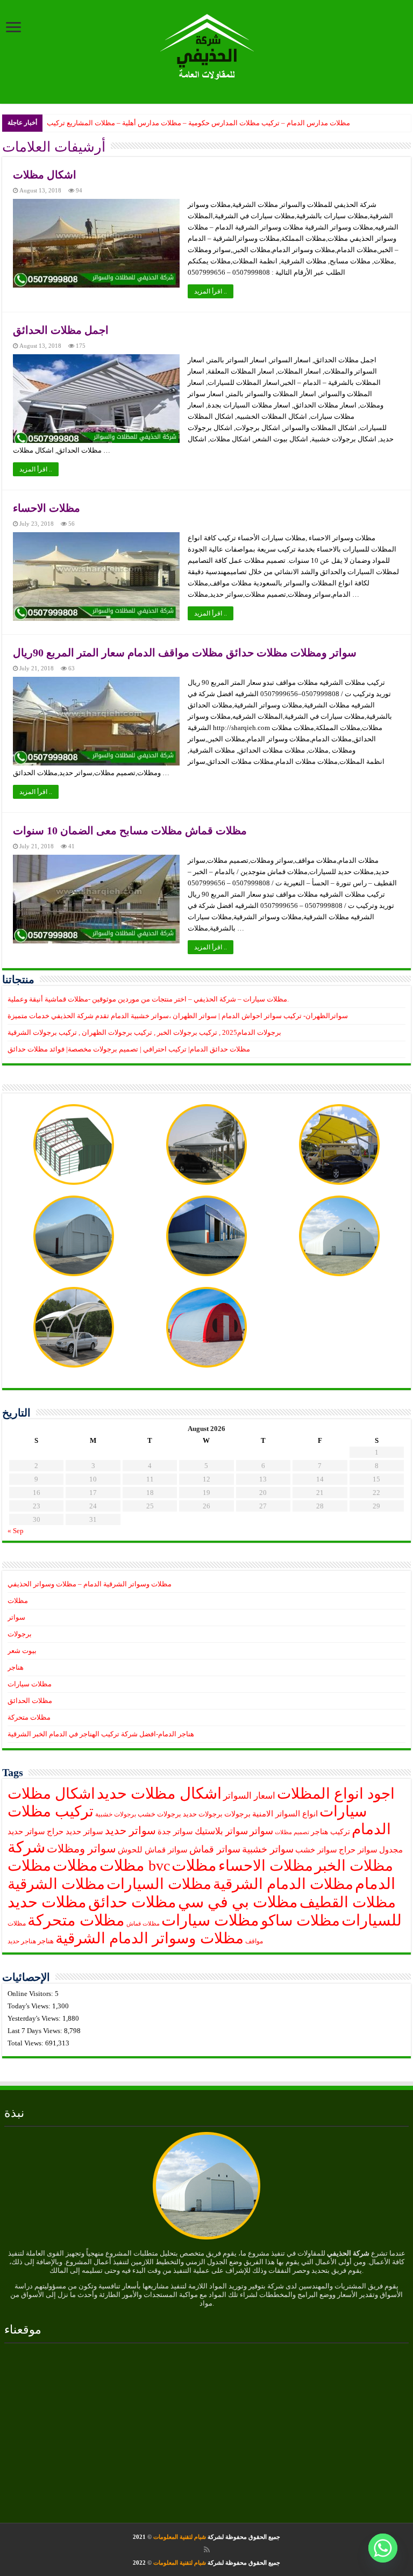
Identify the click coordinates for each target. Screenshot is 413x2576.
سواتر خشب (316, 1850)
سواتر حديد (130, 1830)
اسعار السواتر (249, 1796)
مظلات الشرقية (56, 1884)
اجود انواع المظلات (336, 1794)
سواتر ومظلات (81, 1849)
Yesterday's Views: (35, 2018)
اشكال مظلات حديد (159, 1793)
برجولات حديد (203, 1814)
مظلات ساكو (300, 1920)
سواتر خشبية (268, 1849)
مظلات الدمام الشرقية (283, 1884)
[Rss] (207, 2550)
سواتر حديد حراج (75, 1831)
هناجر (16, 1667)
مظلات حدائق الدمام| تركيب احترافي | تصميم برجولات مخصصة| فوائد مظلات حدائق (129, 1049)
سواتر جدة (175, 1831)
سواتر (16, 1617)
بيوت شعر (22, 1651)
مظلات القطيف (348, 1902)
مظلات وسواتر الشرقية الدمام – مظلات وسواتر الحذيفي (90, 1584)
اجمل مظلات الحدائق (61, 330)
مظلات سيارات (30, 1684)
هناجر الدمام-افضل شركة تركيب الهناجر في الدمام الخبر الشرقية (101, 1734)
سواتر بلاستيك (221, 1831)
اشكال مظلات (45, 175)
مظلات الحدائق (30, 1701)
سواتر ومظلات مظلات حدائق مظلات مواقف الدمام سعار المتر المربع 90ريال (185, 653)
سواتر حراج (358, 1850)
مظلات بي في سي (238, 1902)
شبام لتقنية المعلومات (180, 2537)
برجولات (20, 1634)
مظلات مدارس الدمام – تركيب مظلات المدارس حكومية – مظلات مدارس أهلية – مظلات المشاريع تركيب (198, 123)
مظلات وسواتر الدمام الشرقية (149, 1938)
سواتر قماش (215, 1849)
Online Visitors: (31, 1994)
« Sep (16, 1531)
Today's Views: (30, 2006)
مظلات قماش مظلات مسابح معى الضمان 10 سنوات (130, 831)
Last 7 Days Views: (36, 2031)
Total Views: (26, 2043)
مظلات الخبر (354, 1866)
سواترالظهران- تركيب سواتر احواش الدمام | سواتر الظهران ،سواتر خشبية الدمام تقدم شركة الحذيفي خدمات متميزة (178, 1016)
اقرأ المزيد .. (211, 291)
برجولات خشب (159, 1814)
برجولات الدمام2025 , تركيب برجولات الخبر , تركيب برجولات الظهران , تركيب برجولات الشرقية (144, 1032)
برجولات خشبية (116, 1815)
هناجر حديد (22, 1941)
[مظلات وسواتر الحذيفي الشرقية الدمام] (207, 45)
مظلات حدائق (132, 1902)
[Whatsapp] (383, 2548)
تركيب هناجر (330, 1832)
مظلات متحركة (29, 1717)
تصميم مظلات (292, 1832)
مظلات (18, 1601)
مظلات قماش (143, 1924)
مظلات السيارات (159, 1884)
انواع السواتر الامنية (285, 1814)
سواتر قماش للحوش (153, 1850)
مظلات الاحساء (47, 508)
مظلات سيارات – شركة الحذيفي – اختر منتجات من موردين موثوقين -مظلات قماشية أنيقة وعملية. (148, 999)
